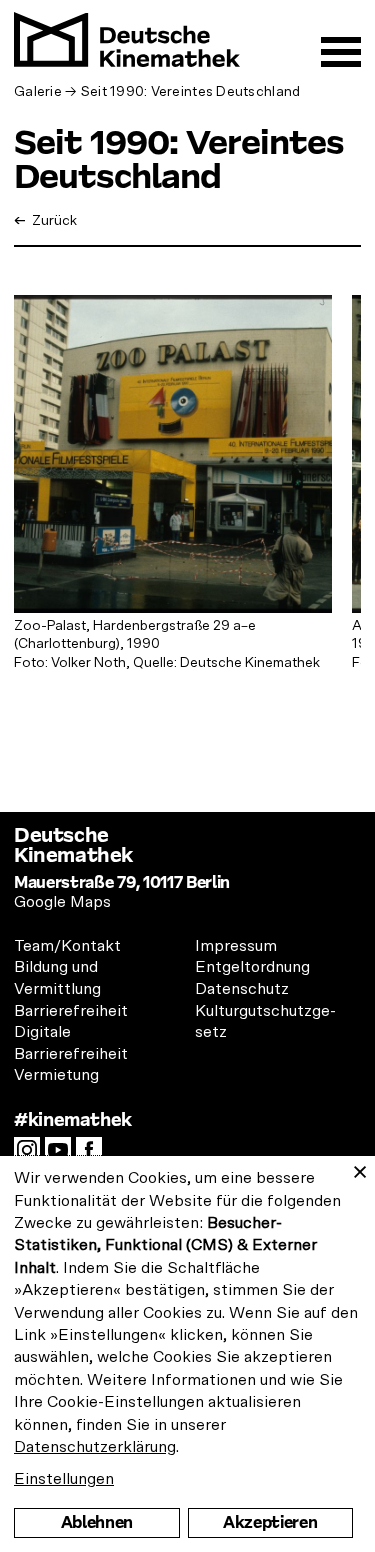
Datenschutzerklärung (95, 1447)
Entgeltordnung (252, 967)
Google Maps (62, 902)
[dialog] (187, 1354)
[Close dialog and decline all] (360, 1168)
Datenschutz (242, 989)
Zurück (53, 221)
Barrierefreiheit (71, 1011)
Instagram (32, 1156)
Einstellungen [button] (64, 1479)
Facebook (94, 1156)
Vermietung (56, 1075)
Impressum (236, 946)
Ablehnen (97, 1522)
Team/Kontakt (67, 946)
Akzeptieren (270, 1522)
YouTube (63, 1156)
